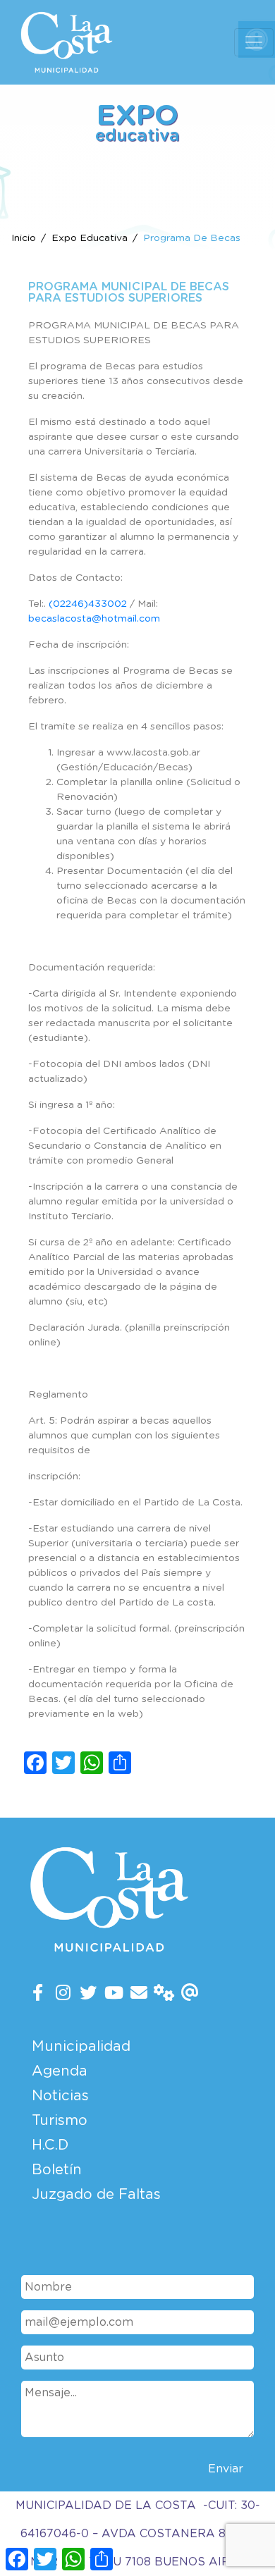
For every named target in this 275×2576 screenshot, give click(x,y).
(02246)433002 (88, 604)
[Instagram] (63, 1994)
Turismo (60, 2121)
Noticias (60, 2096)
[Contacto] (139, 1994)
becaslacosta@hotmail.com (94, 619)
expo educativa (90, 238)
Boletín (57, 2170)
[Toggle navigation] (254, 42)
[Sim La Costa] (164, 1994)
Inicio (24, 238)
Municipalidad (81, 2047)
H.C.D (50, 2145)
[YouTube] (114, 1994)
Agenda (60, 2071)
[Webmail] (190, 1994)
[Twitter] (88, 1994)
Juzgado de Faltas (96, 2195)
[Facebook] (38, 1994)
